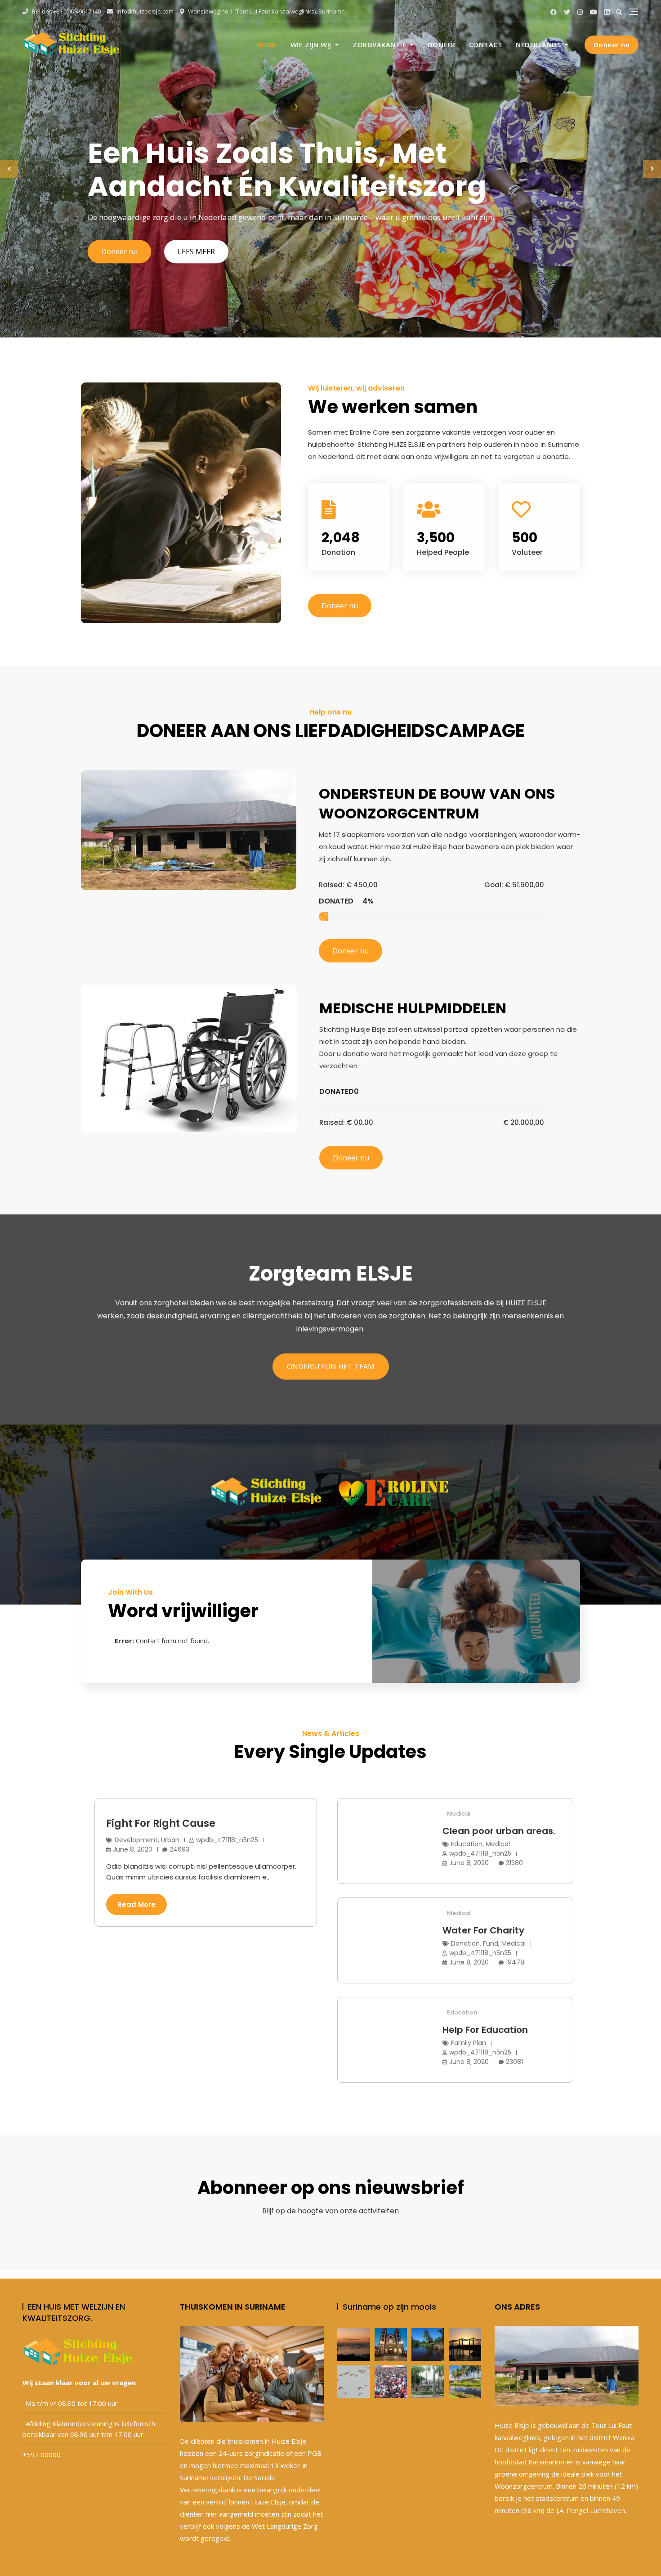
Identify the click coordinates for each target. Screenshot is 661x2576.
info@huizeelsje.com (144, 11)
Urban (170, 1840)
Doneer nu (612, 45)
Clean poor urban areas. (499, 1831)
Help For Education (485, 2030)
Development (136, 1840)
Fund (491, 1943)
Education (467, 1844)
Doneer (442, 45)
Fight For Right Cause (161, 1823)
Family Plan (469, 2043)
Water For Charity (483, 1930)
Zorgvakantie (379, 45)
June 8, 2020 (133, 1849)
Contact (486, 45)
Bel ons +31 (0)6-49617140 (66, 11)
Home (267, 45)
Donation (465, 1943)
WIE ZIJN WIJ (311, 45)
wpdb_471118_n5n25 (227, 1840)
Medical (459, 1814)
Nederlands (538, 45)
